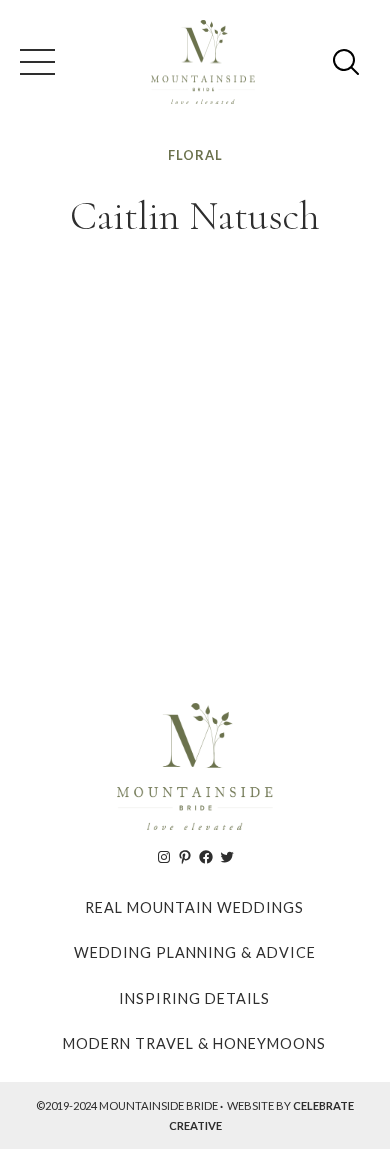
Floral (195, 155)
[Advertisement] (195, 462)
